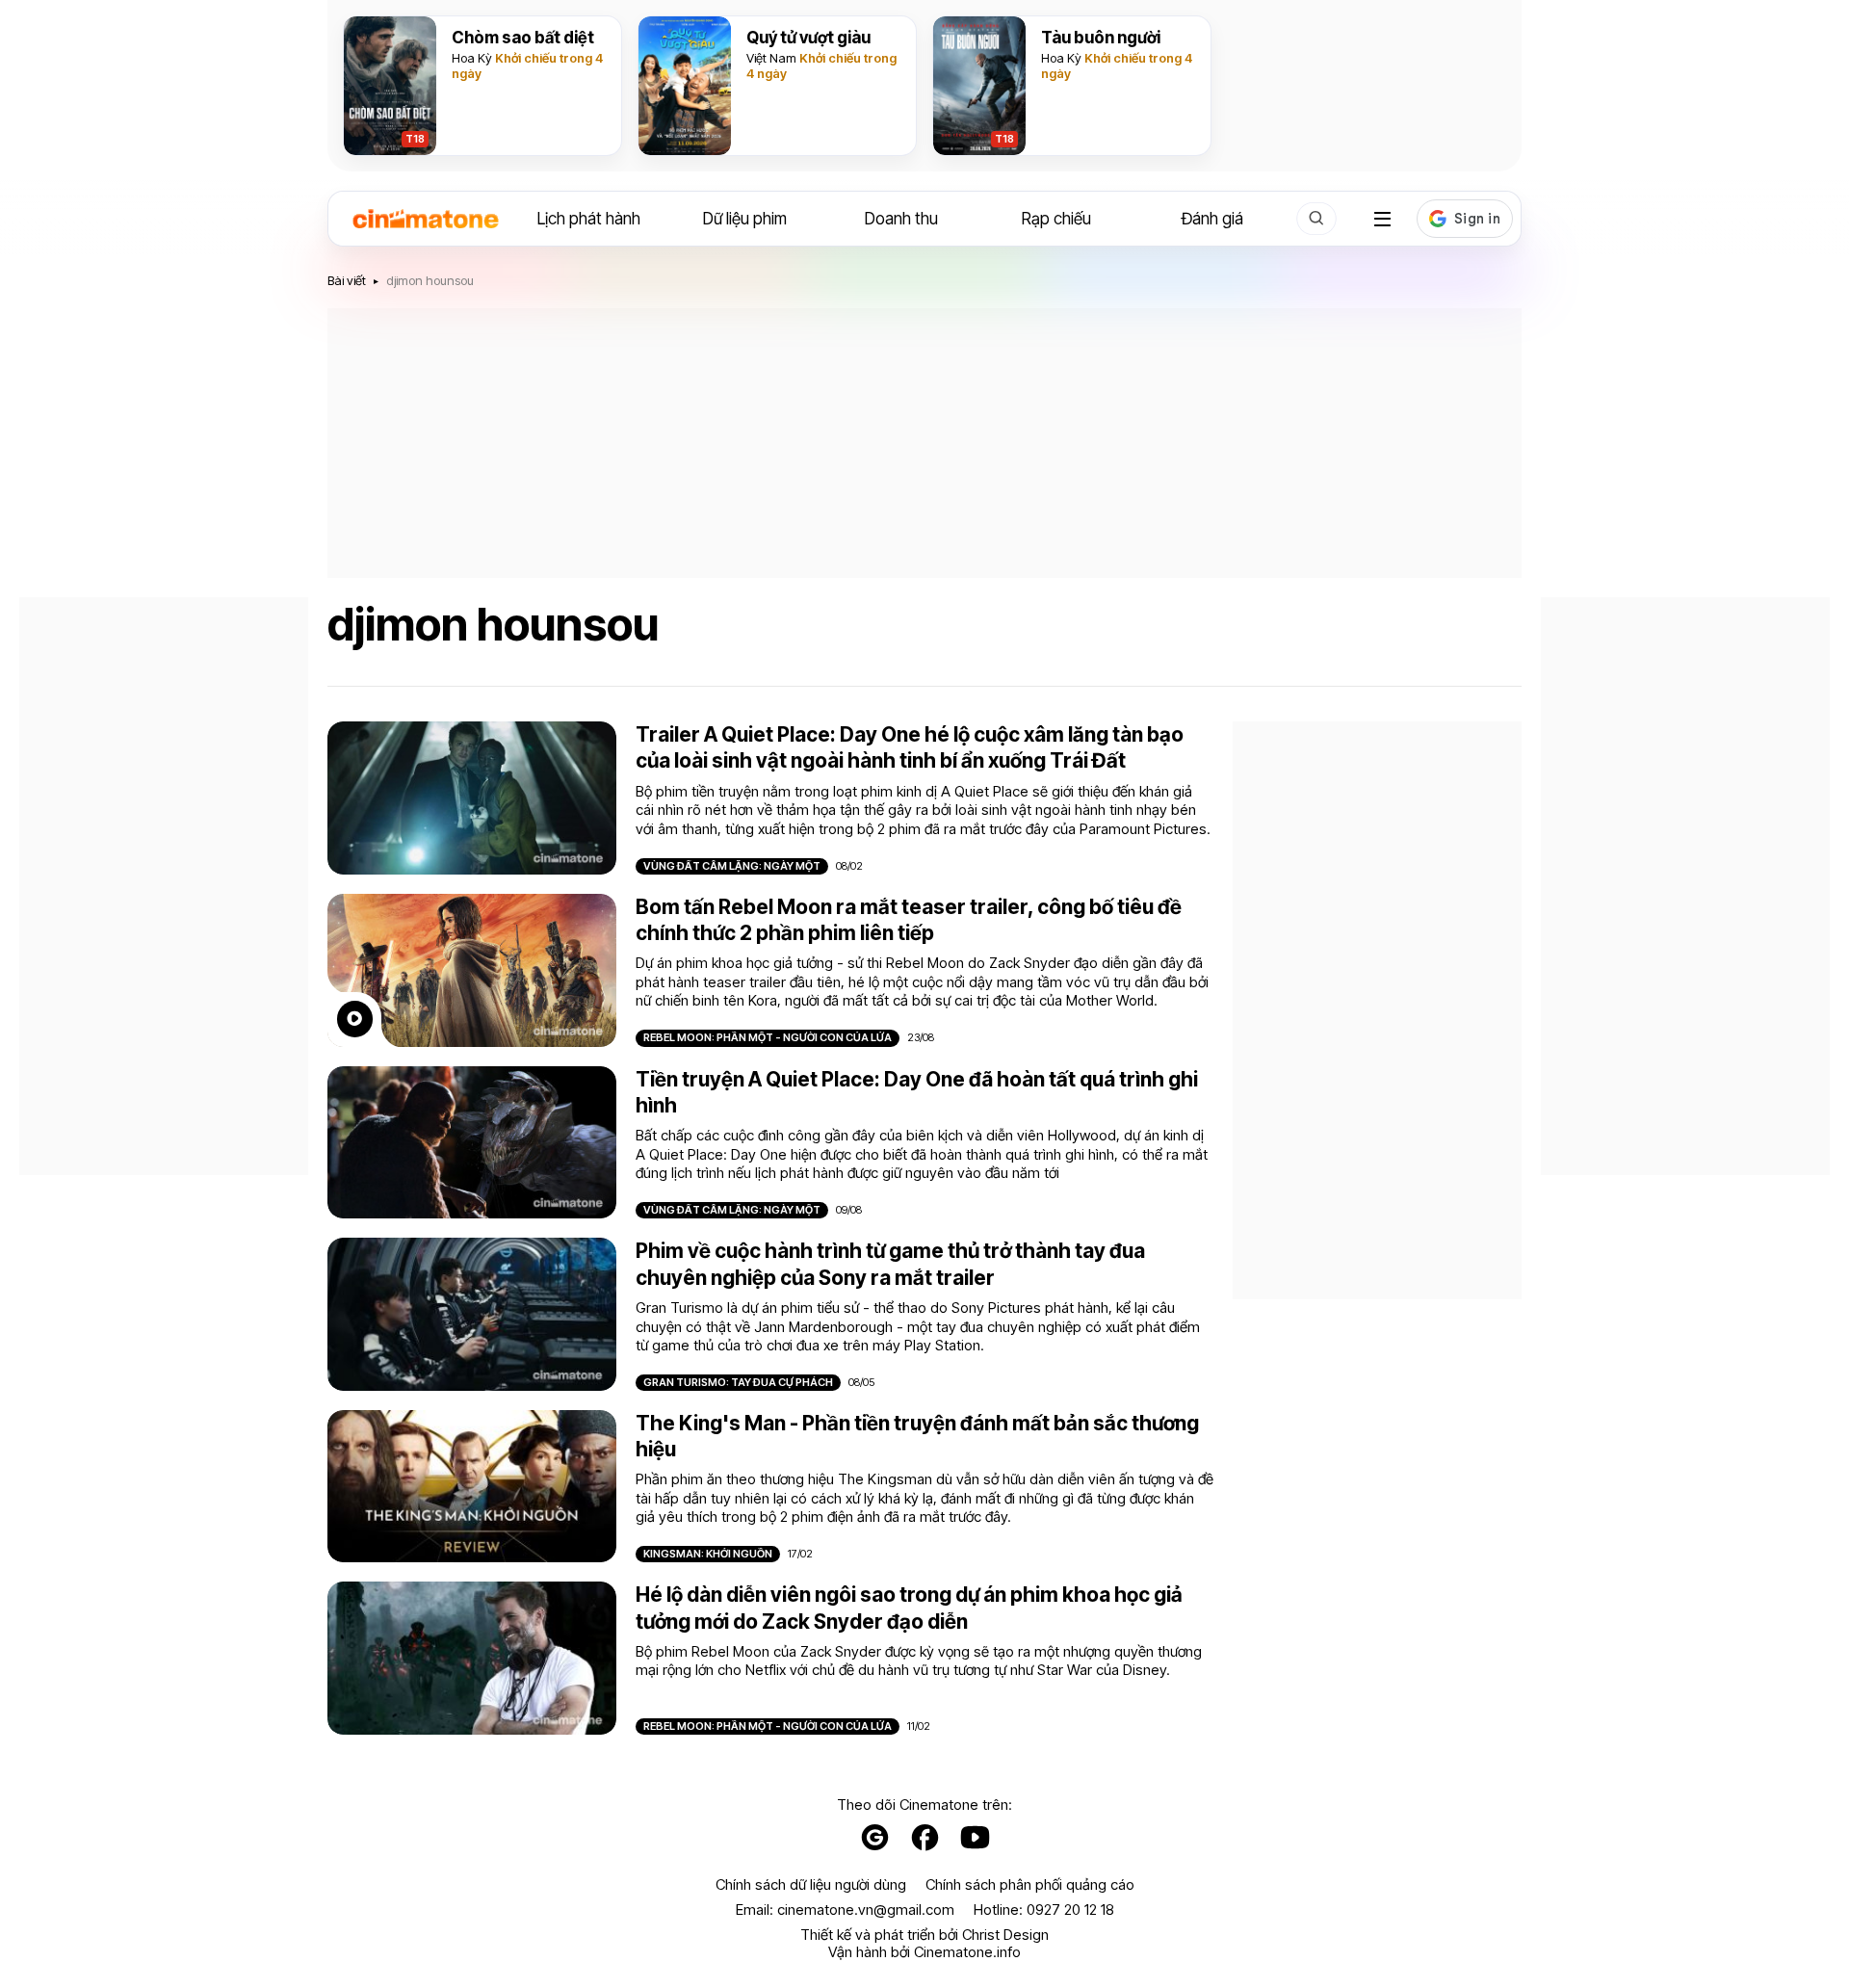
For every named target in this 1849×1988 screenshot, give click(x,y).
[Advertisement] (924, 443)
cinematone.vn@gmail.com (866, 1910)
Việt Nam (771, 58)
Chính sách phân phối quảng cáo (1030, 1885)
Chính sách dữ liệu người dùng (811, 1885)
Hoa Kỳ (472, 58)
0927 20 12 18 (1070, 1910)
